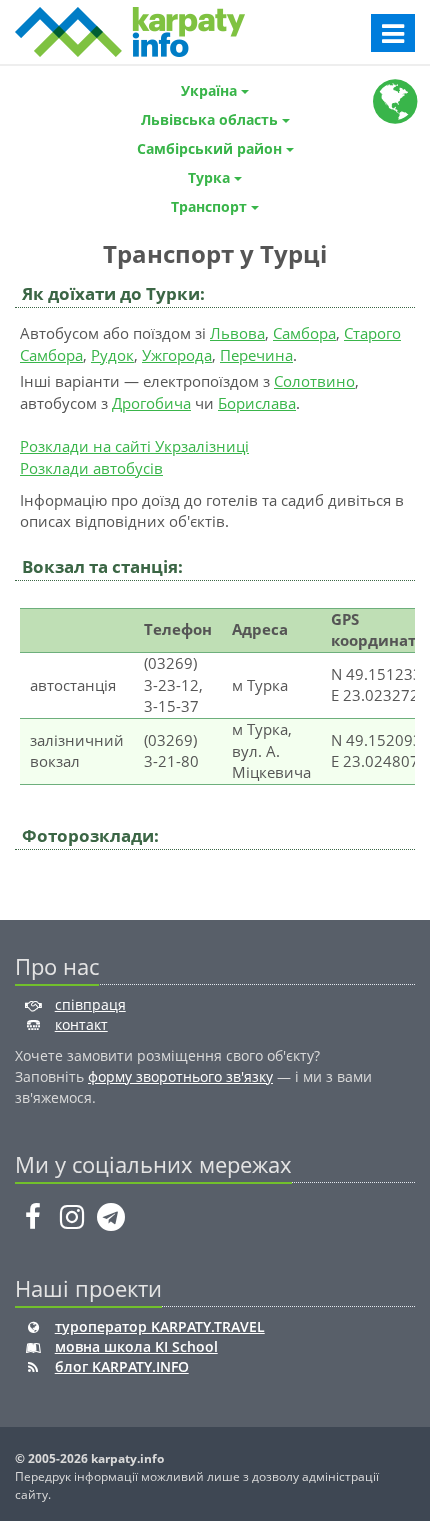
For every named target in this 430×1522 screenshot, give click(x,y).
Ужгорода (177, 355)
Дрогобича (151, 403)
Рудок (112, 355)
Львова (237, 333)
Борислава (257, 403)
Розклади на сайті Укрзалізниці (134, 446)
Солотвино (314, 381)
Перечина (256, 355)
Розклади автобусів (91, 468)
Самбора (304, 333)
